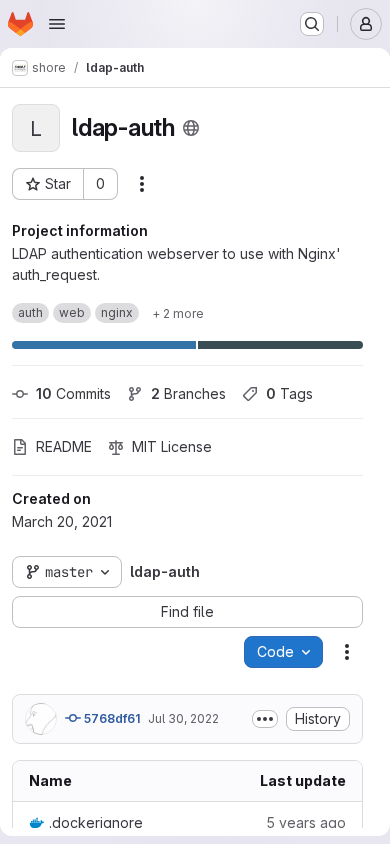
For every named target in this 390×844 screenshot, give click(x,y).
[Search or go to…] (312, 24)
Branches (188, 393)
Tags (289, 393)
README (64, 446)
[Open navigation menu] (57, 24)
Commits (73, 393)
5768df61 (110, 718)
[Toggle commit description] (265, 719)
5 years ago (306, 822)
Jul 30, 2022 (183, 718)
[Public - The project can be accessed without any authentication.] (191, 128)
